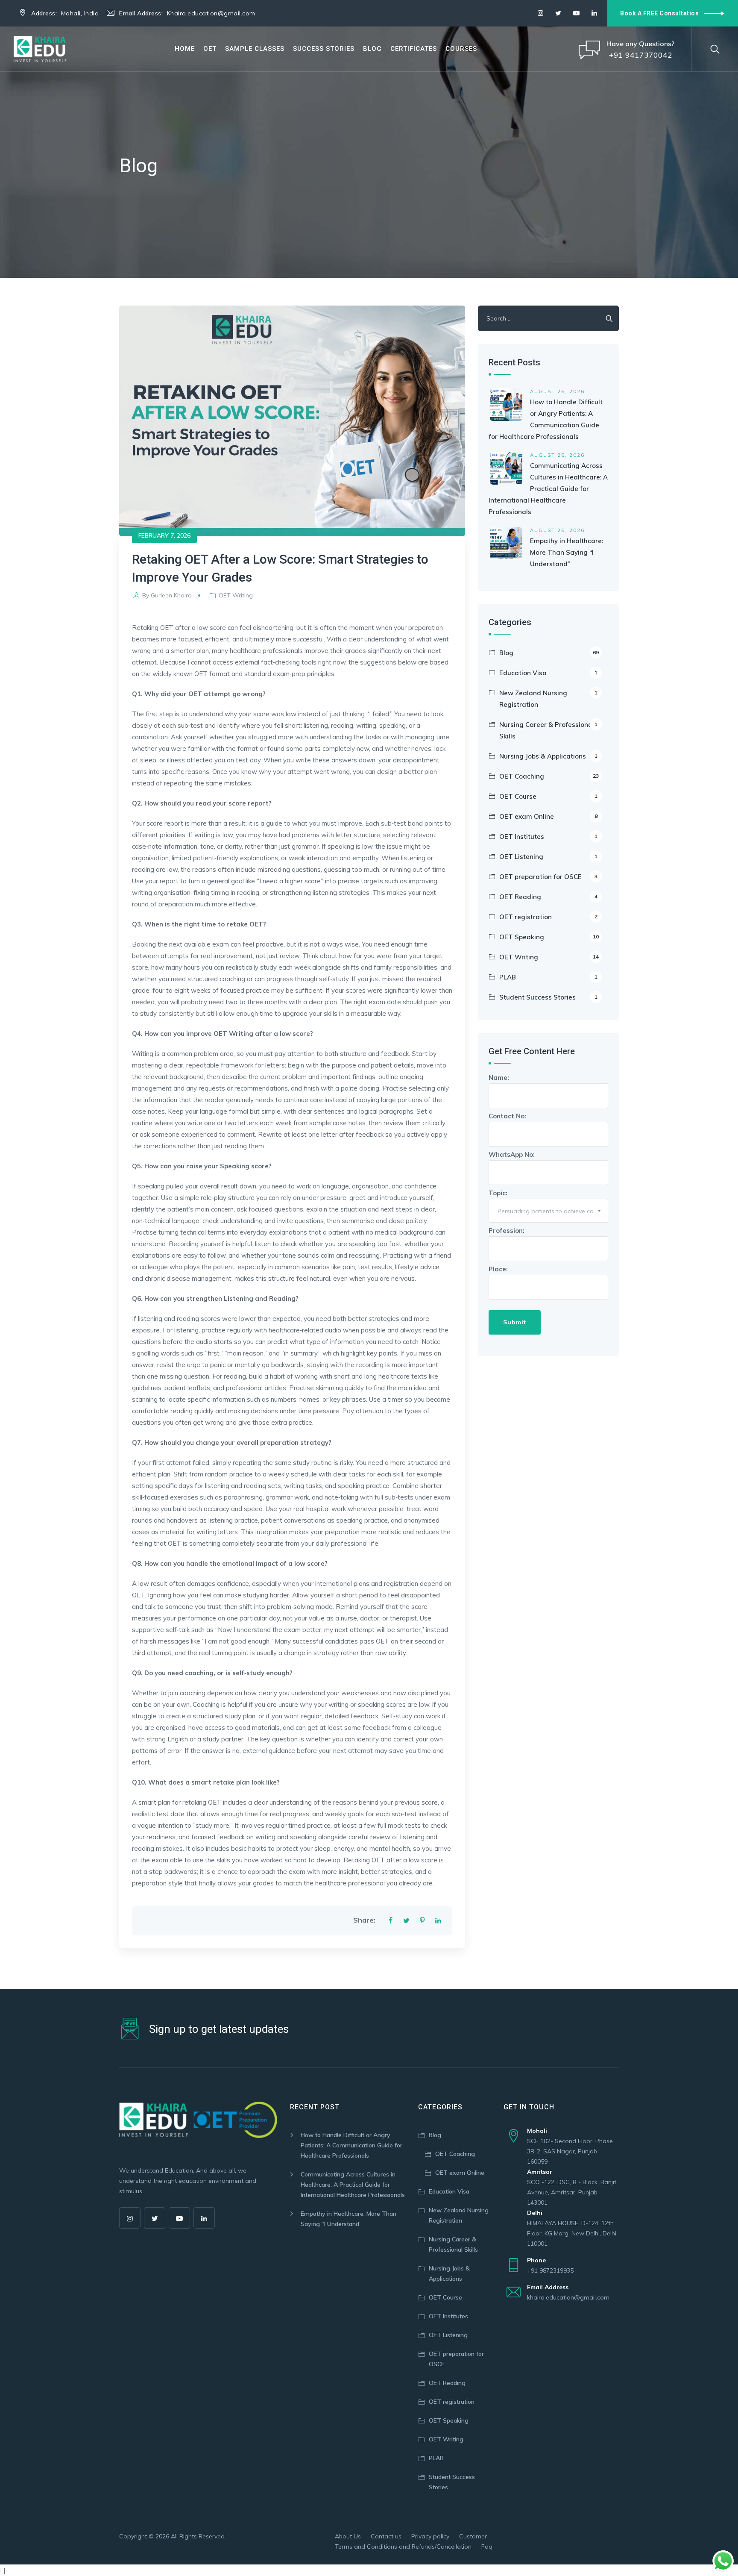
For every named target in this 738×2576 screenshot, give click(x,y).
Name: (499, 1078)
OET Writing (236, 595)
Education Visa (548, 673)
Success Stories (324, 49)
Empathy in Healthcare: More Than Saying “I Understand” (567, 552)
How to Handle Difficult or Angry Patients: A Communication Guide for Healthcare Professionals (351, 2145)
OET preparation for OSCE (548, 877)
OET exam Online (548, 816)
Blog (372, 49)
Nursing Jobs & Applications (548, 756)
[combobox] (548, 1211)
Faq (487, 2547)
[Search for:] (548, 318)
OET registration (548, 917)
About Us (348, 2536)
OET (210, 49)
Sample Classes (255, 49)
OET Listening (548, 857)
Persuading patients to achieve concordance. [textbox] (553, 1211)
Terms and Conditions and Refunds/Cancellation (403, 2547)
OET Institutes (548, 837)
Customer (473, 2536)
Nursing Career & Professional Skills (548, 730)
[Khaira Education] (40, 49)
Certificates (414, 49)
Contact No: (507, 1116)
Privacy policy (430, 2536)
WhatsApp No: (512, 1154)
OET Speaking (549, 937)
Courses (461, 49)
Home (185, 49)
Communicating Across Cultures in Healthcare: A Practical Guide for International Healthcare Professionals (548, 489)
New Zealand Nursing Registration (548, 699)
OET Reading (548, 897)
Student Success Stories (548, 997)
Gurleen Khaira (171, 595)
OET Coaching (549, 776)
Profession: (507, 1231)
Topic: (548, 1202)
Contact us (386, 2536)
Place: (498, 1269)
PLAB (548, 977)
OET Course (548, 796)
